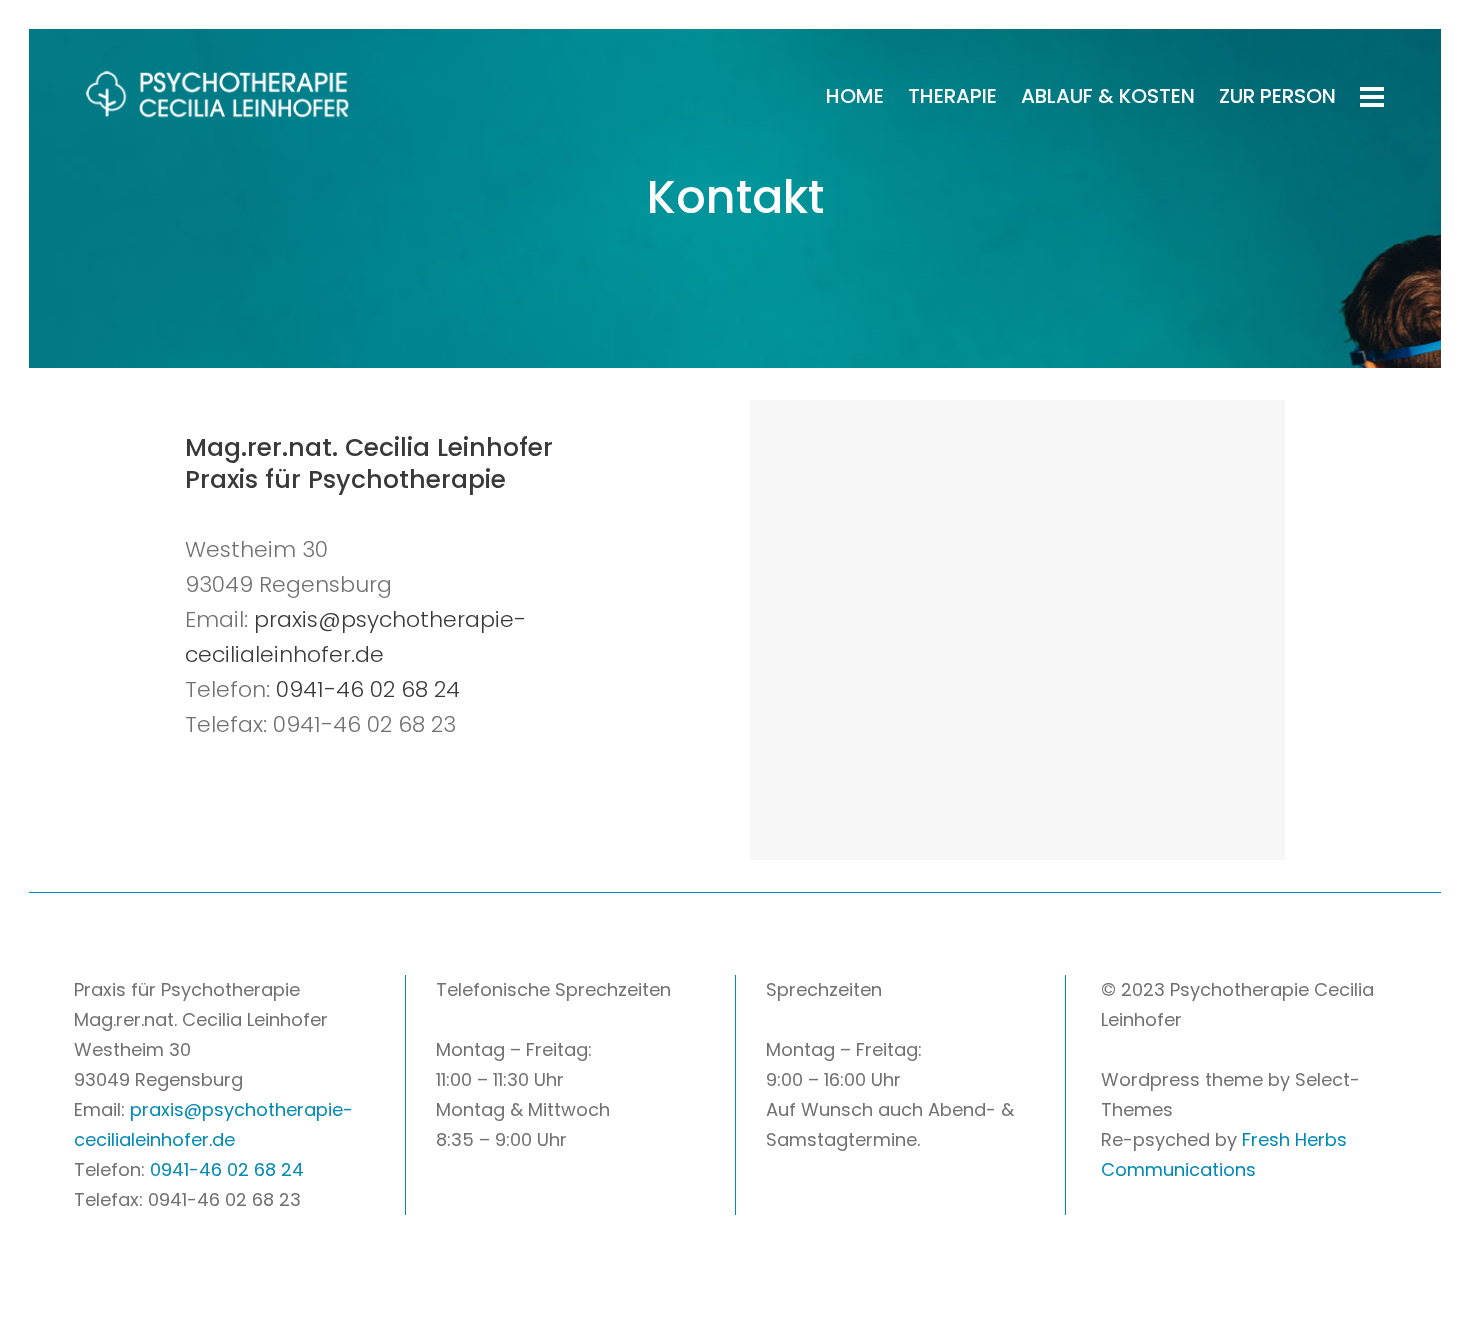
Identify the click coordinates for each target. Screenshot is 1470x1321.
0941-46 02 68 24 (368, 689)
